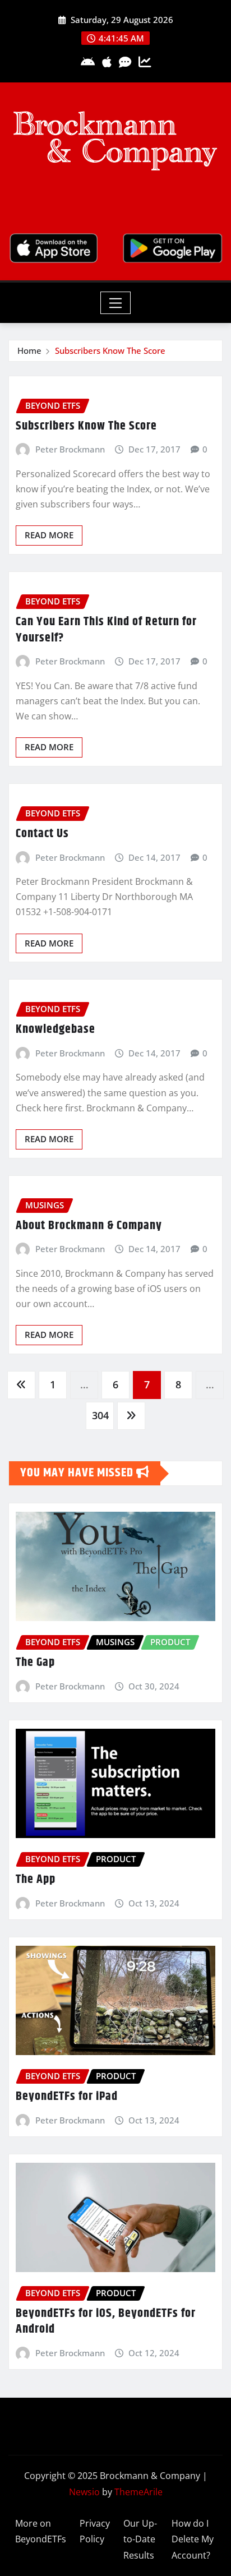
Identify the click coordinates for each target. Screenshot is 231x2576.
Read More (49, 535)
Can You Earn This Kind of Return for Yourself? (106, 630)
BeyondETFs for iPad (67, 2097)
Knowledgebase (56, 1030)
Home (29, 350)
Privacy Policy (95, 2531)
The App (36, 1880)
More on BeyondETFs (41, 2531)
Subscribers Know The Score (110, 350)
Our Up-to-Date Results (140, 2540)
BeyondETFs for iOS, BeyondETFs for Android (106, 2322)
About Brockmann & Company (89, 1226)
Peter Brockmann (70, 449)
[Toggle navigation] (116, 303)
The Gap (35, 1663)
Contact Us (42, 834)
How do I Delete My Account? (193, 2540)
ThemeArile (138, 2492)
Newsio (84, 2492)
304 (100, 1415)
